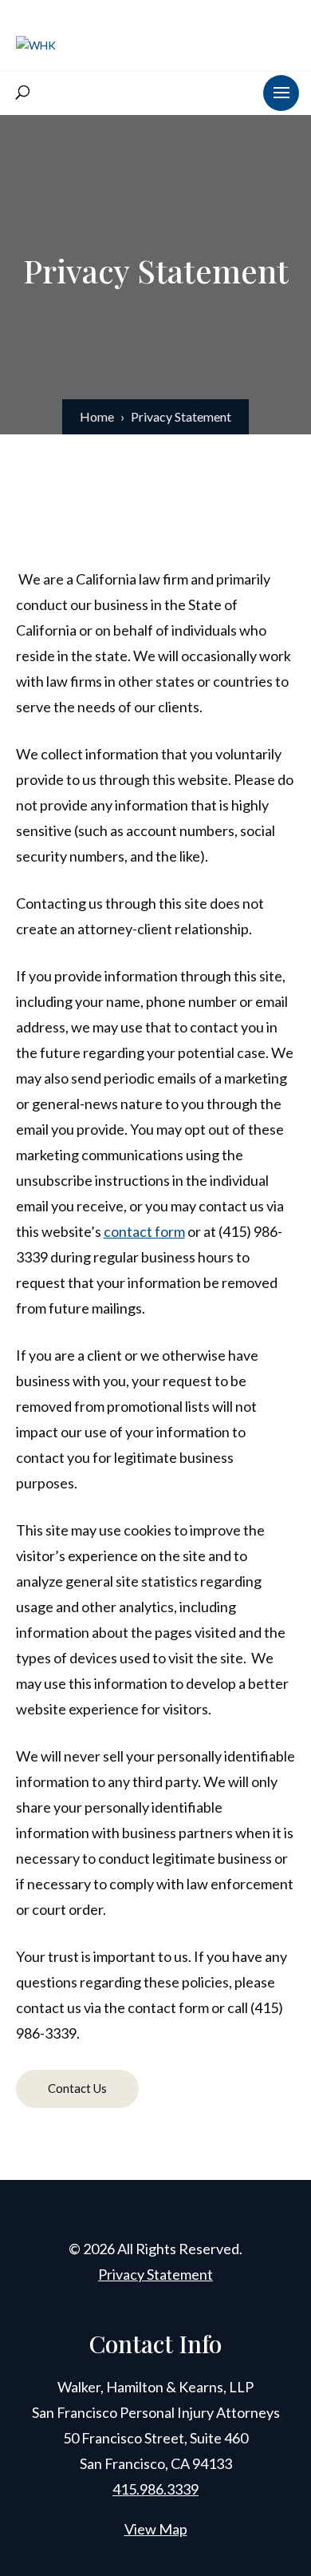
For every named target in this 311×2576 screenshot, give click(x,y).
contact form (144, 1231)
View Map (156, 2529)
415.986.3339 (155, 2489)
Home (97, 416)
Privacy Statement (155, 2274)
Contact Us (77, 2088)
